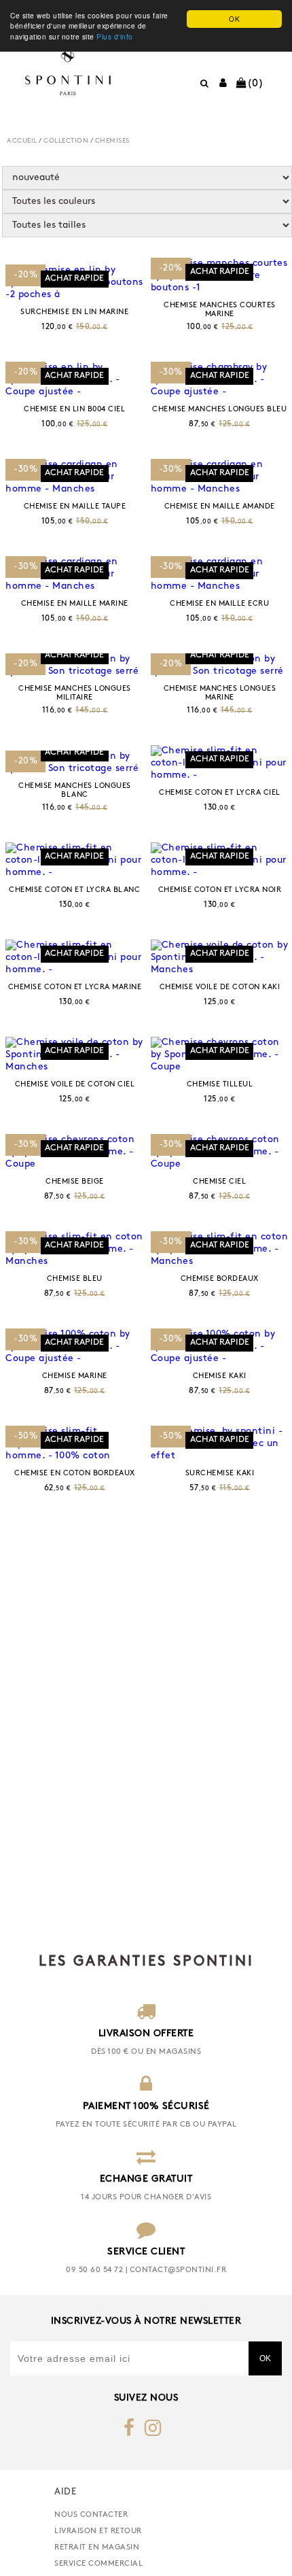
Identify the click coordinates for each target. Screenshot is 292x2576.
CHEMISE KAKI (220, 1376)
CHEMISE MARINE (75, 1376)
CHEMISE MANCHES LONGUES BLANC (75, 791)
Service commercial (98, 2564)
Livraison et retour (98, 2531)
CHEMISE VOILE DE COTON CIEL (75, 1085)
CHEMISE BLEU (75, 1279)
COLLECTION (66, 141)
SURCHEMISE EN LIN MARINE (74, 312)
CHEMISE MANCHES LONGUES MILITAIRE (75, 693)
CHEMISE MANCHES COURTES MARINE (220, 310)
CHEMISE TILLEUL (220, 1085)
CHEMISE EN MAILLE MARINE (75, 604)
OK (234, 19)
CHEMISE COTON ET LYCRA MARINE (75, 988)
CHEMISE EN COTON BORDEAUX (75, 1474)
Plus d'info (115, 36)
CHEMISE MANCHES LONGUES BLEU (219, 410)
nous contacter (91, 2515)
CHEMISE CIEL (219, 1182)
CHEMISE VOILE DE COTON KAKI (220, 988)
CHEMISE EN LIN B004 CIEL (74, 410)
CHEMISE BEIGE (75, 1182)
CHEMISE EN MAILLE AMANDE (220, 507)
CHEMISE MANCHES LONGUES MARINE (220, 693)
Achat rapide (74, 279)
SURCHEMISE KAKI (220, 1474)
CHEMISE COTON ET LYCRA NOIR (220, 890)
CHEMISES (112, 141)
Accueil (22, 141)
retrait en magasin (97, 2547)
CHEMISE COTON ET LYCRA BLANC (74, 890)
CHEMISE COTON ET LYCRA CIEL (220, 793)
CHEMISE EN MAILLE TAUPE (75, 507)
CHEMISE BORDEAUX (220, 1279)
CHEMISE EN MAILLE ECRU (219, 604)
